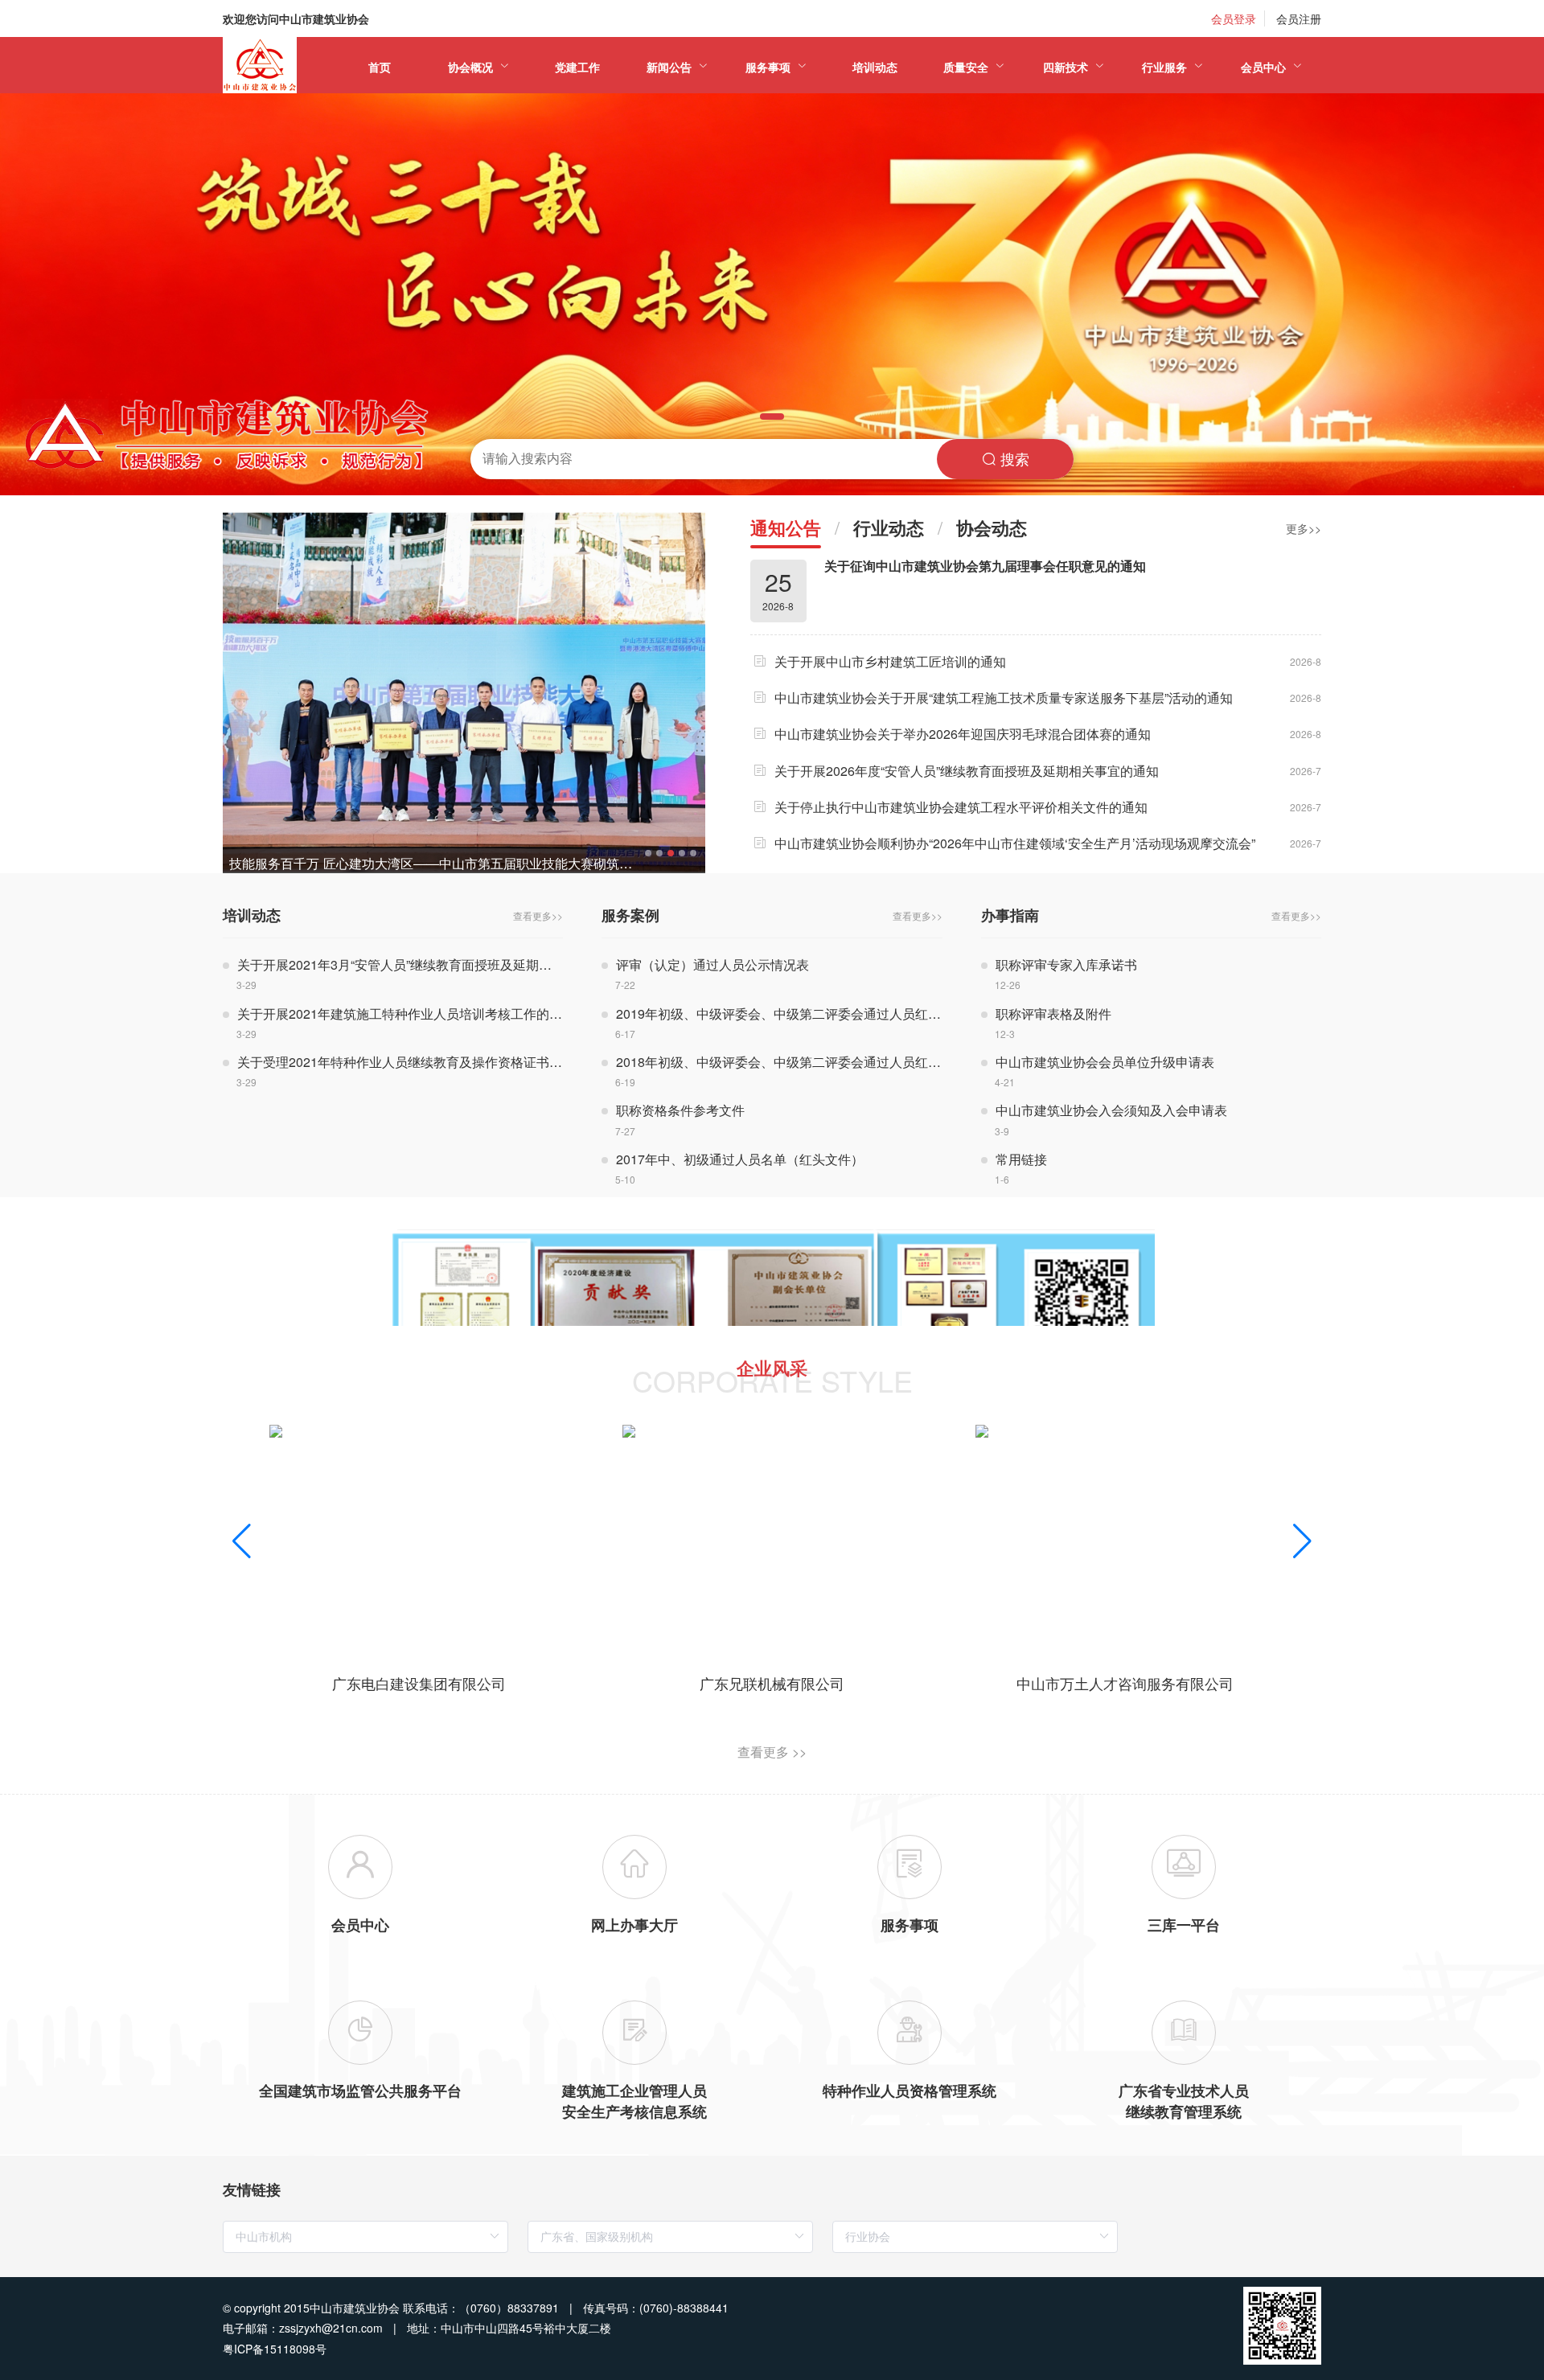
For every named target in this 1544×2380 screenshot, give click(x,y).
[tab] (794, 530)
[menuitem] (379, 65)
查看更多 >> (772, 1752)
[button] (1302, 1541)
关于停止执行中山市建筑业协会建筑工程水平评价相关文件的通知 (961, 807)
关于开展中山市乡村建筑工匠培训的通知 (890, 661)
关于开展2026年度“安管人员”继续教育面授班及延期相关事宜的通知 (967, 771)
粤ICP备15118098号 (275, 2349)
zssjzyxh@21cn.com (331, 2328)
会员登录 (1234, 18)
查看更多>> (538, 915)
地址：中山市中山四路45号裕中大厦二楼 (509, 2328)
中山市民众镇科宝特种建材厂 (1125, 1683)
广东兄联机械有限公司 (419, 1683)
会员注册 (1299, 18)
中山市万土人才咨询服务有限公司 (772, 1683)
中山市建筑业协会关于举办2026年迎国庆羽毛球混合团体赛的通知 (963, 734)
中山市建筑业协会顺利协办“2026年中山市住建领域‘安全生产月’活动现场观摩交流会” (1015, 843)
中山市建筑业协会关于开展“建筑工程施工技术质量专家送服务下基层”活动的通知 (1004, 698)
